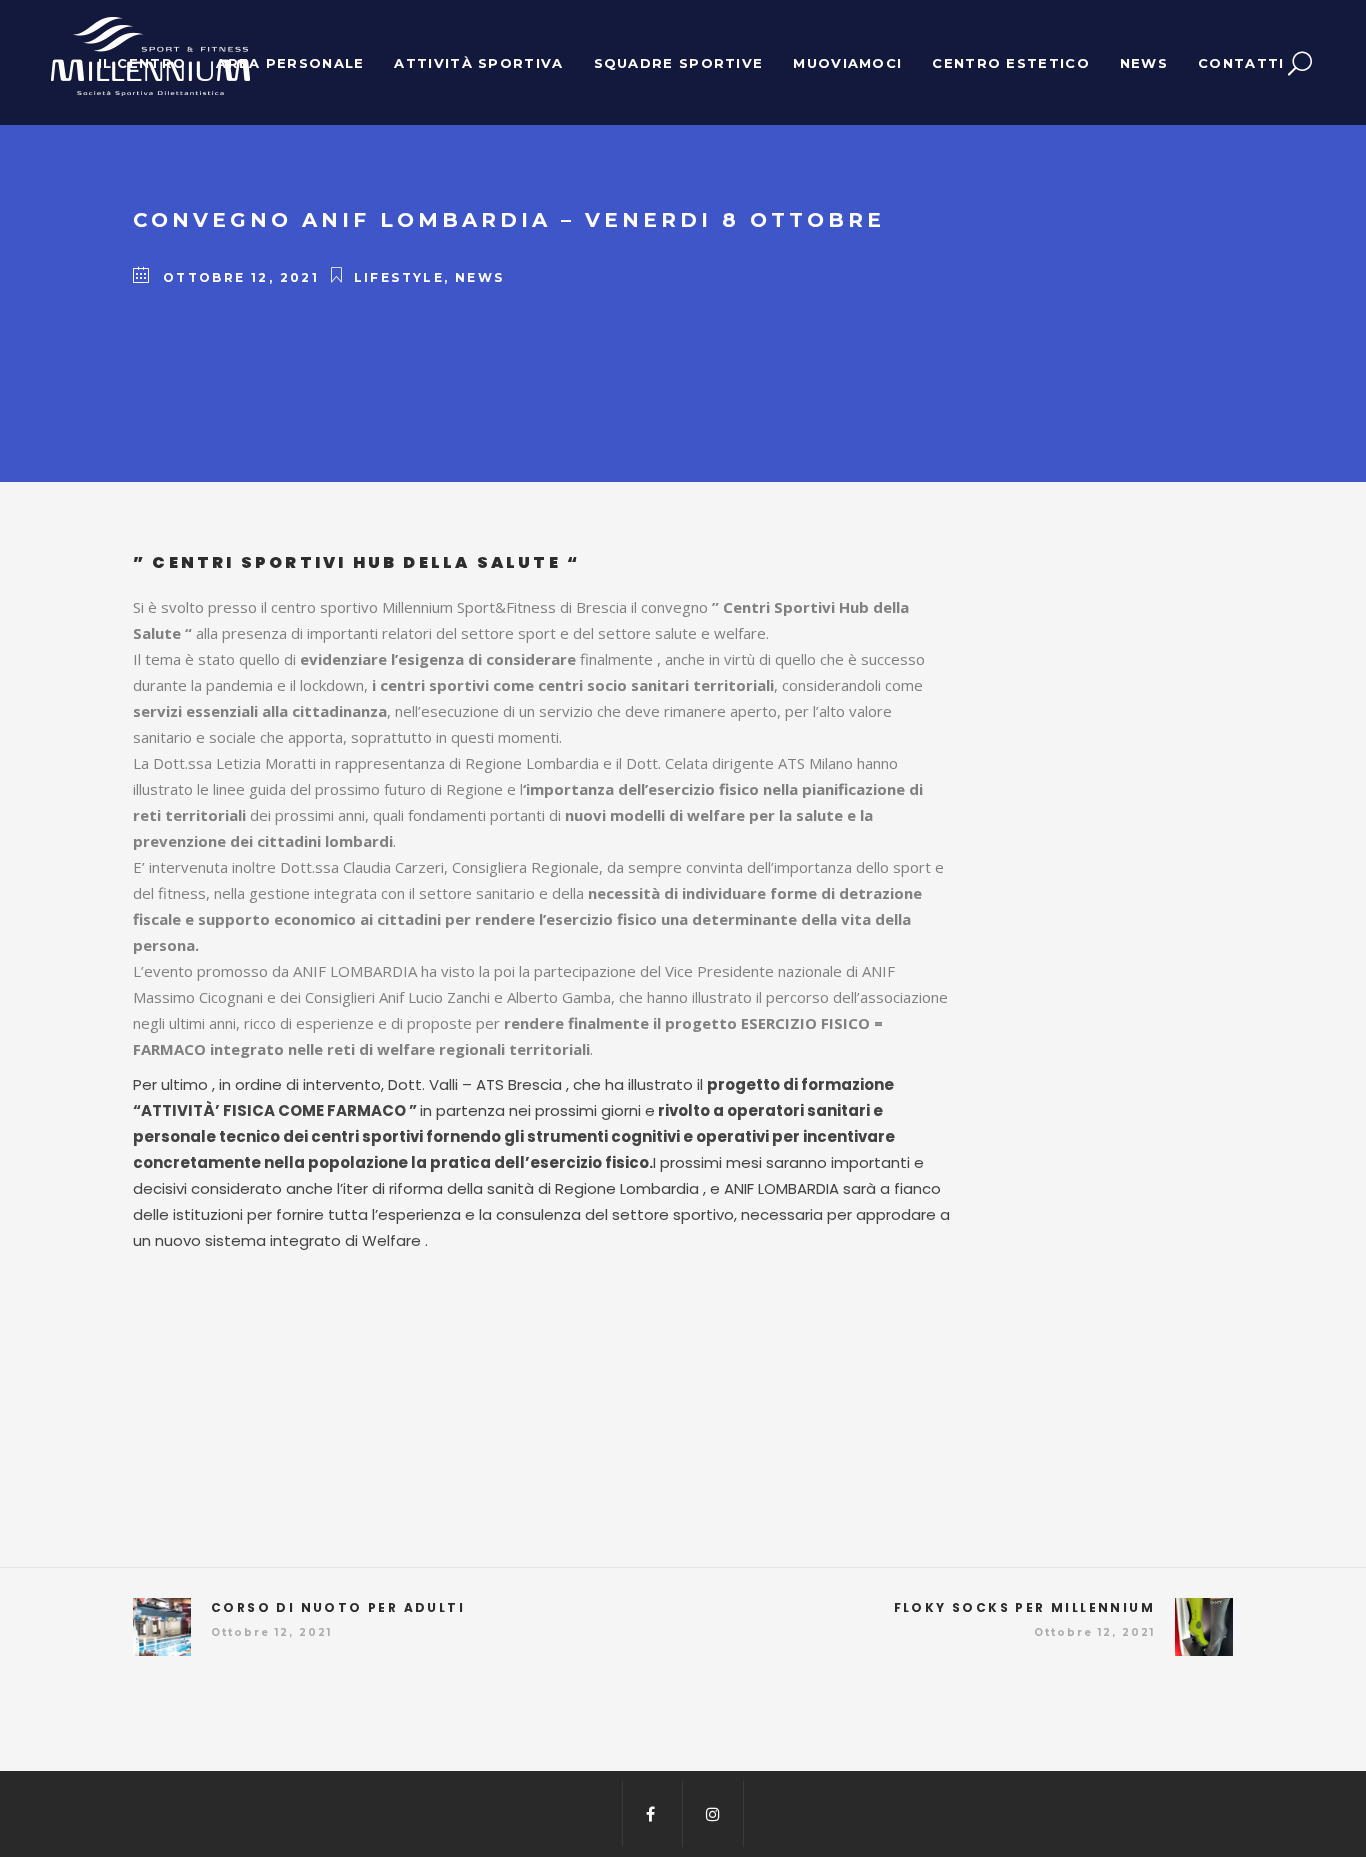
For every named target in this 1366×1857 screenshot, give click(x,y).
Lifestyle (399, 277)
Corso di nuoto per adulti (338, 1607)
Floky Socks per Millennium (1024, 1607)
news (480, 277)
